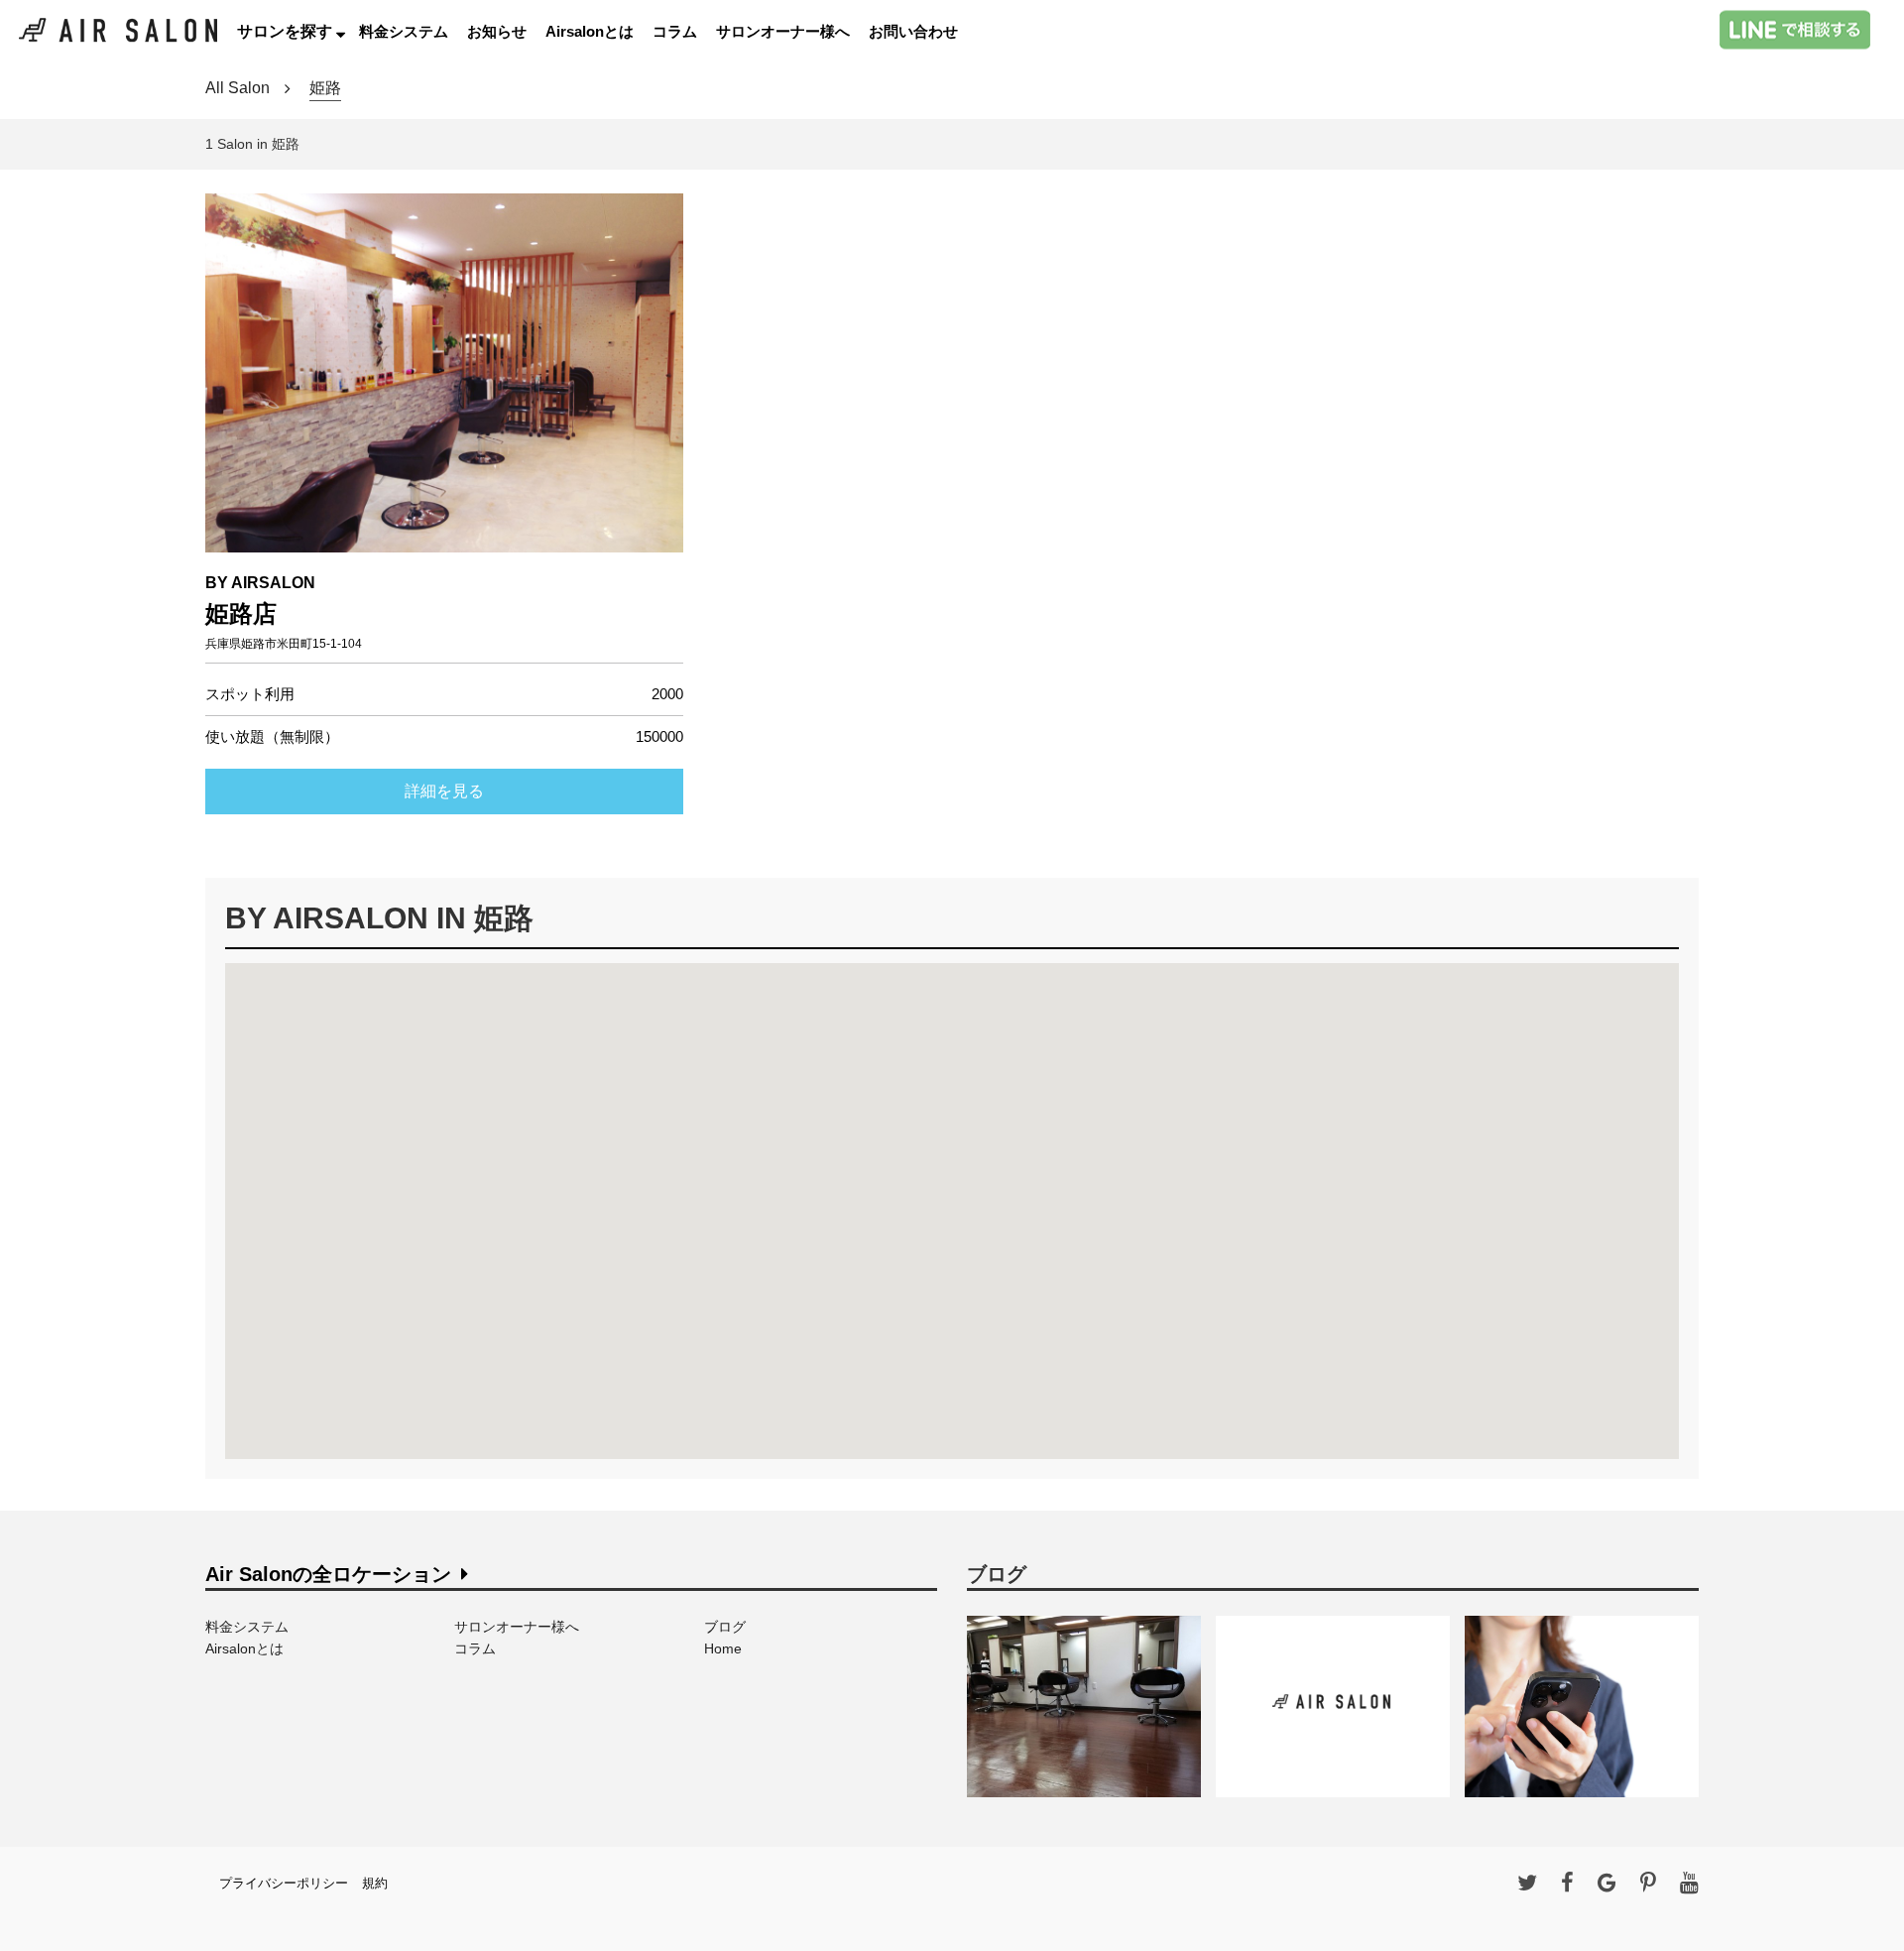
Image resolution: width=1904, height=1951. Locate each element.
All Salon (238, 88)
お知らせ (497, 31)
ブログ (725, 1627)
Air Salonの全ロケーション (328, 1574)
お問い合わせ (913, 31)
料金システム (404, 31)
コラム (675, 31)
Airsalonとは (590, 31)
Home (723, 1648)
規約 (375, 1883)
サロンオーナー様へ (783, 31)
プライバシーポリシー (284, 1883)
